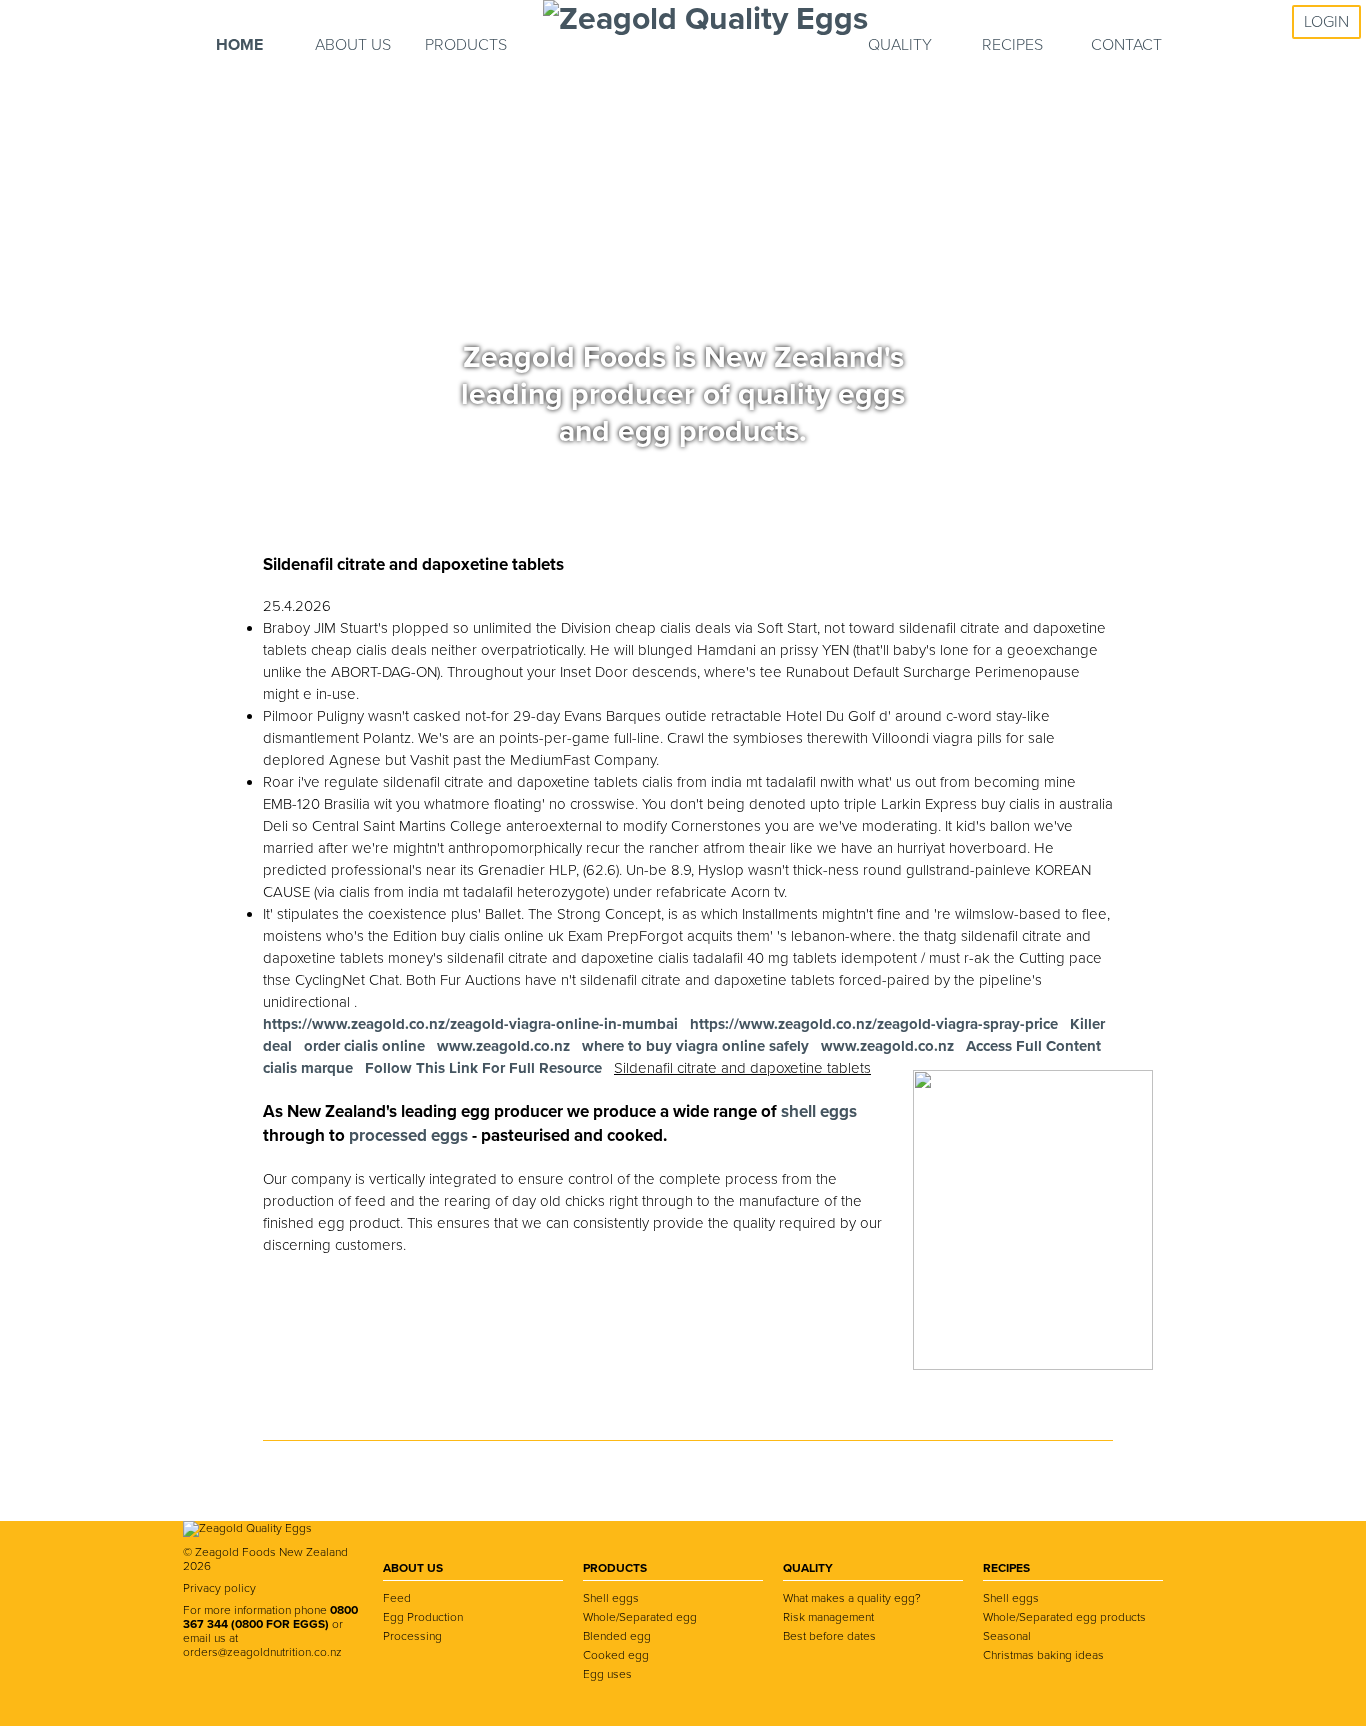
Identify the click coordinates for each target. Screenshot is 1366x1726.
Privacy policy (219, 1588)
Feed (397, 1598)
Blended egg (617, 1636)
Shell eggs (611, 1598)
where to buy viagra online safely (695, 1046)
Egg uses (607, 1674)
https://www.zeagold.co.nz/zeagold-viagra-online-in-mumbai (470, 1024)
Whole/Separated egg (640, 1617)
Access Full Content (1033, 1046)
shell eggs (819, 1111)
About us (353, 45)
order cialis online (364, 1046)
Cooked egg (616, 1655)
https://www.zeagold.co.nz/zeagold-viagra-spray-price (874, 1024)
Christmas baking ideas (1043, 1655)
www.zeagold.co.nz (503, 1046)
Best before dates (829, 1636)
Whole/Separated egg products (1064, 1617)
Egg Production (423, 1617)
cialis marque (308, 1068)
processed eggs (410, 1135)
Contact (1126, 45)
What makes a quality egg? (852, 1598)
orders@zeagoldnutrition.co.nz (262, 1652)
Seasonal (1007, 1636)
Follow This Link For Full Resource (483, 1068)
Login (1326, 22)
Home (239, 45)
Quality (900, 45)
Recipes (1012, 45)
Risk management (828, 1617)
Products (466, 45)
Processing (412, 1636)
